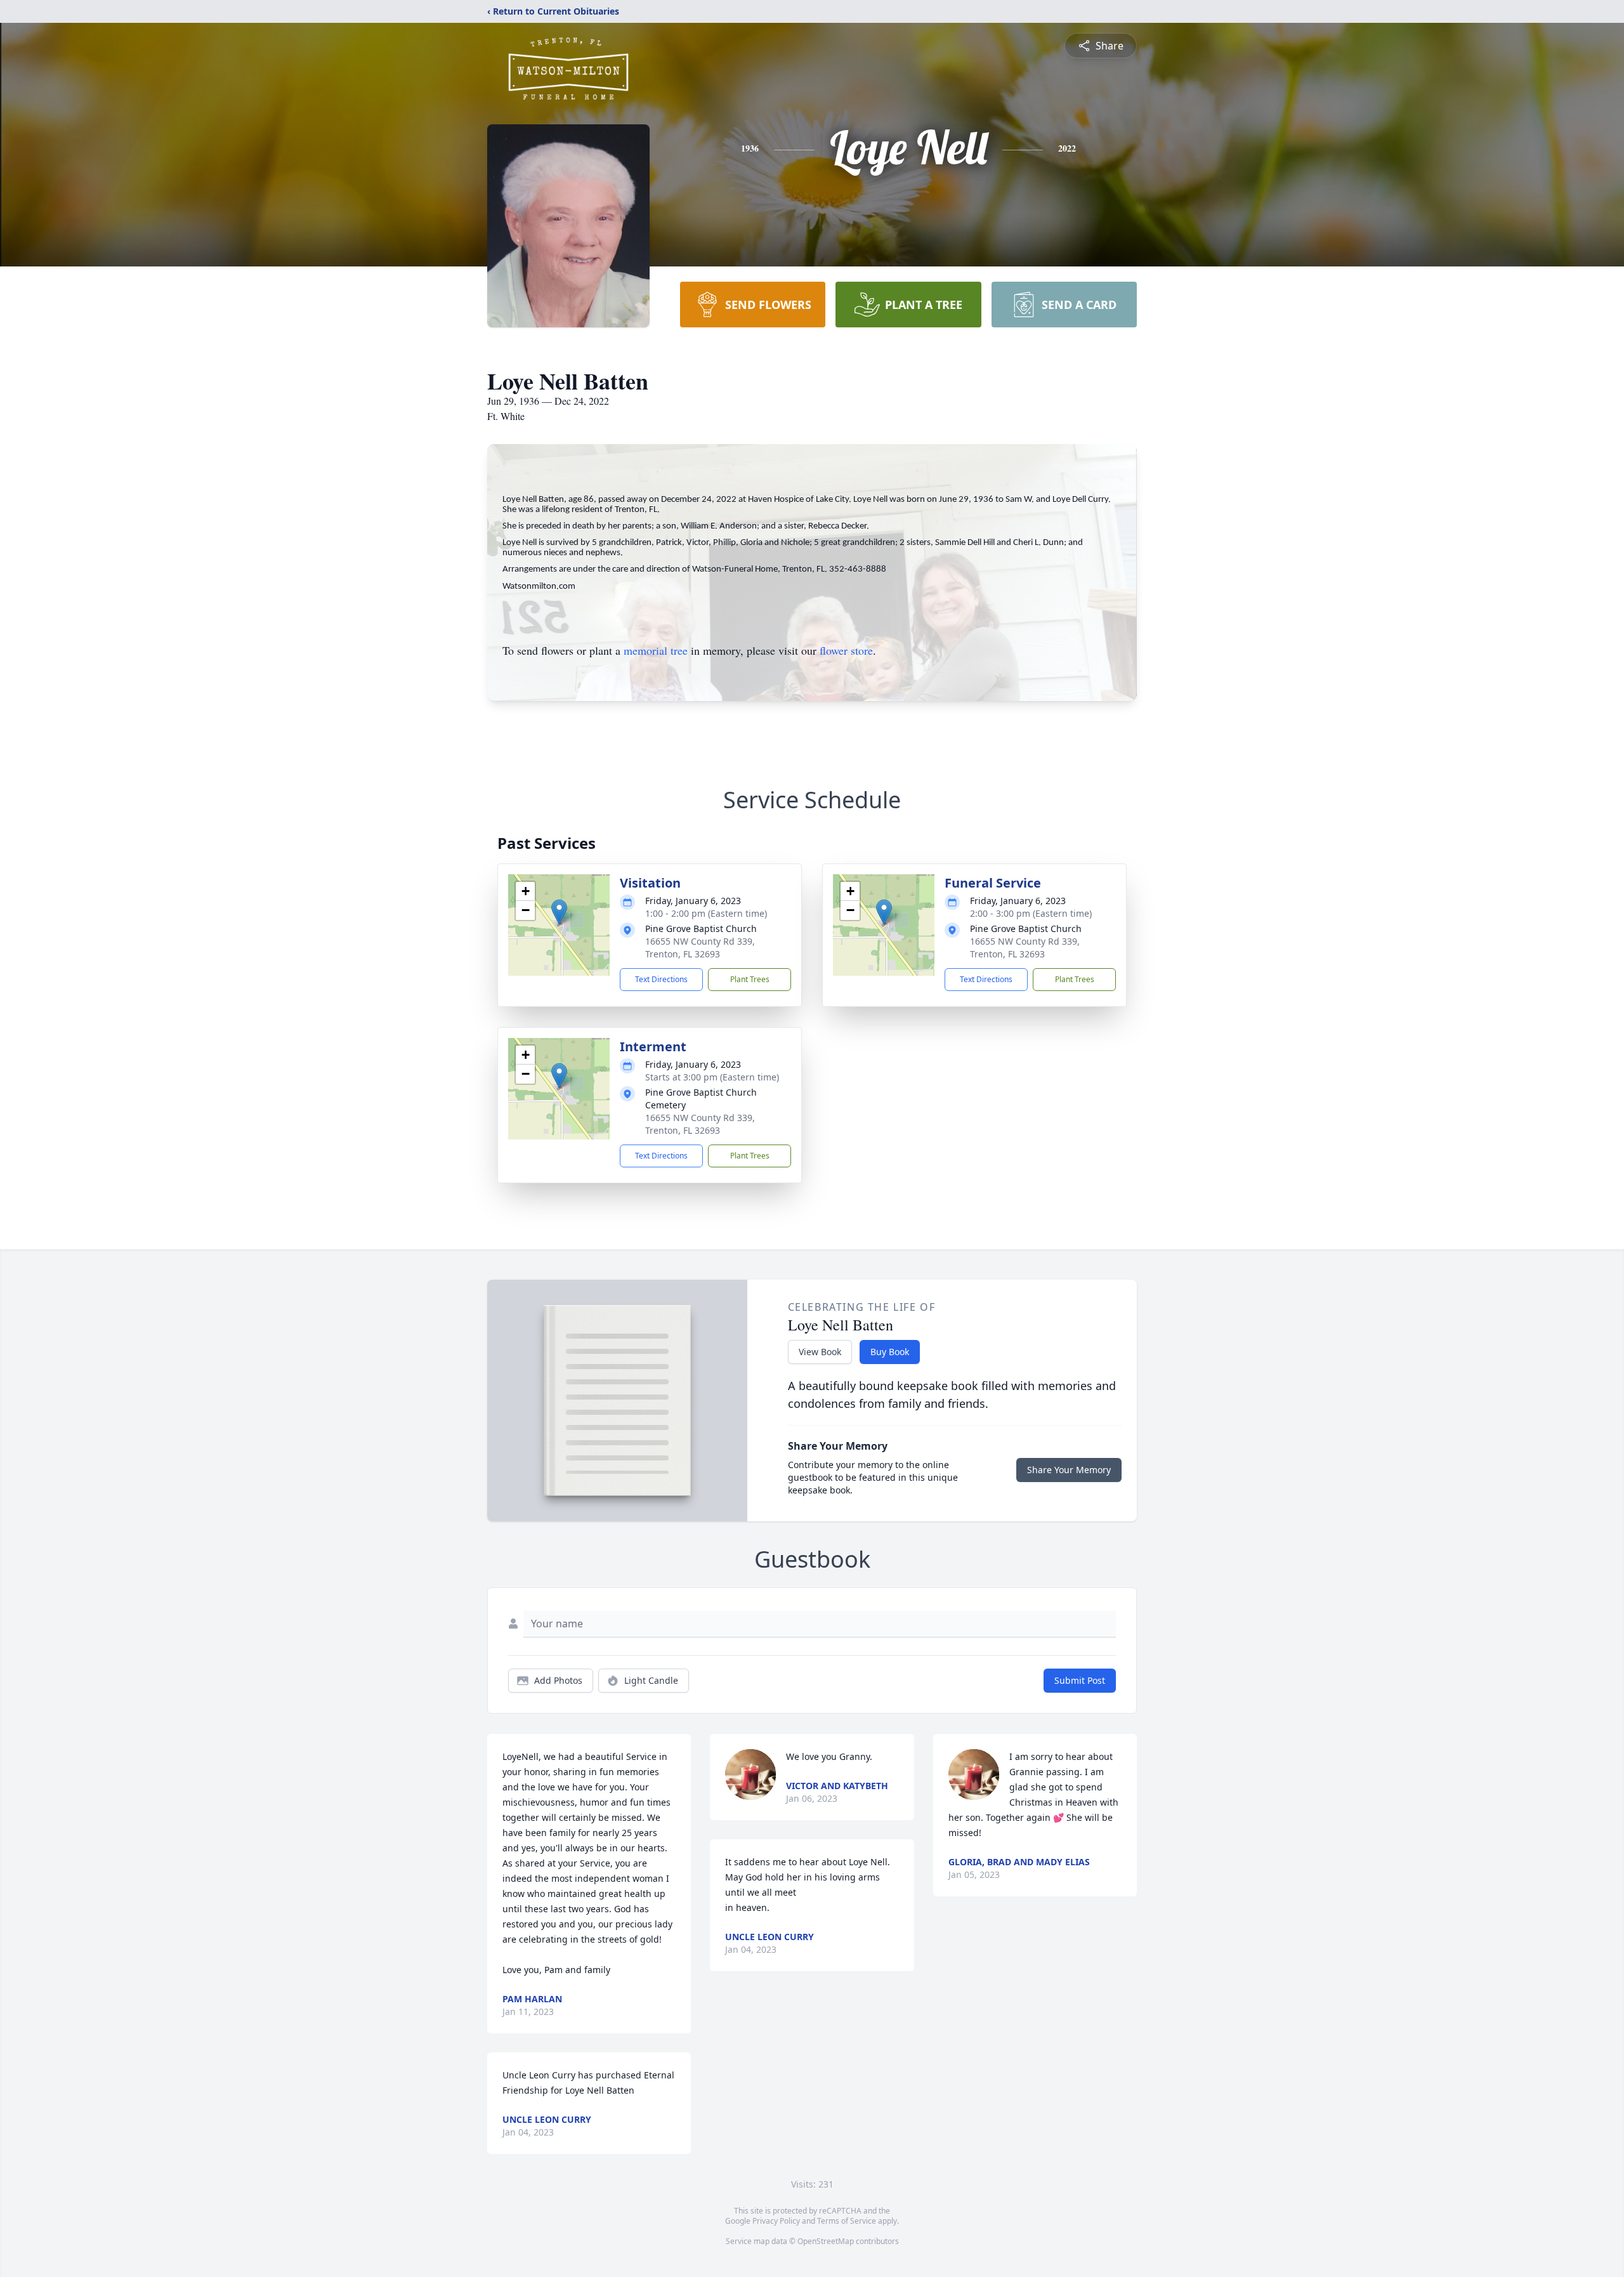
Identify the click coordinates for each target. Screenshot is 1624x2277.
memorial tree (656, 650)
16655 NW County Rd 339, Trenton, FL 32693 (700, 948)
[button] (559, 912)
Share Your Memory (1069, 1470)
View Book (820, 1352)
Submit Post (1080, 1680)
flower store (846, 650)
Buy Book (890, 1352)
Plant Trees (750, 979)
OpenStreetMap (826, 2241)
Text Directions (661, 979)
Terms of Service (847, 2221)
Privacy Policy (776, 2221)
